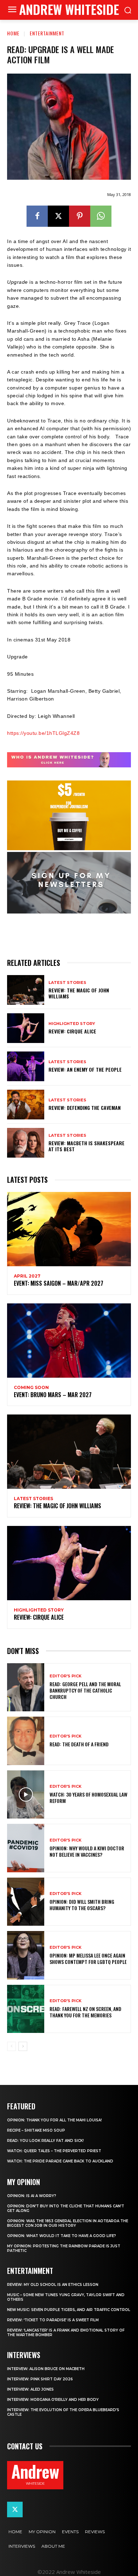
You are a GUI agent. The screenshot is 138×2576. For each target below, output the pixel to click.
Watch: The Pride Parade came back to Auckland (60, 2161)
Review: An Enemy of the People (85, 1069)
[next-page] (23, 2046)
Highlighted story (72, 1024)
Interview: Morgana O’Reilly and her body (53, 2400)
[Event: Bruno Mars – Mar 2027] (69, 1341)
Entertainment (47, 33)
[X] (58, 216)
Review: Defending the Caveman (85, 1108)
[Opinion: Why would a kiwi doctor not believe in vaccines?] (26, 1848)
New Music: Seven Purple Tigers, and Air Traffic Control (69, 2310)
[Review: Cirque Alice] (26, 1028)
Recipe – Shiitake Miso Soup (36, 2130)
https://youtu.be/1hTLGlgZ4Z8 (43, 733)
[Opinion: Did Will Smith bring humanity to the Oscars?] (26, 1902)
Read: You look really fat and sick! (45, 2141)
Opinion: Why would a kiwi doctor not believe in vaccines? (87, 1851)
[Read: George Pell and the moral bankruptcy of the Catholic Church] (26, 1687)
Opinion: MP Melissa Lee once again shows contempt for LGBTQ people (88, 1958)
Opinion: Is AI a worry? (32, 2196)
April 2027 (27, 1276)
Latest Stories (67, 983)
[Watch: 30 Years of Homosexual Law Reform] (26, 1795)
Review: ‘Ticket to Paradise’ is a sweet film (53, 2320)
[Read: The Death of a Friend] (26, 1741)
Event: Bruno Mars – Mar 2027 (53, 1395)
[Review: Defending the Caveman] (26, 1105)
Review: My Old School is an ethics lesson (53, 2285)
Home (13, 33)
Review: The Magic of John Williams (79, 993)
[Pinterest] (80, 216)
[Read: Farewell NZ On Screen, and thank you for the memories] (26, 2009)
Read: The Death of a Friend (79, 1744)
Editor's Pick (65, 1676)
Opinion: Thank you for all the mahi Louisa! (54, 2120)
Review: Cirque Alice (72, 1031)
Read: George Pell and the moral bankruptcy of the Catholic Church (85, 1690)
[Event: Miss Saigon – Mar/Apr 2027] (69, 1229)
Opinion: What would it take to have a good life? (62, 2236)
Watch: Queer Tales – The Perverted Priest (54, 2151)
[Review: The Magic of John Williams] (26, 990)
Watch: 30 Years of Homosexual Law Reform (88, 1797)
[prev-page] (11, 2046)
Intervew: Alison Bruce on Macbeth (46, 2369)
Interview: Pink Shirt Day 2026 (40, 2379)
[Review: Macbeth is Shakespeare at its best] (26, 1143)
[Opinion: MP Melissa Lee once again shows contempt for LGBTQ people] (26, 1955)
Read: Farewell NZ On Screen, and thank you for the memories (85, 2012)
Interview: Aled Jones (30, 2389)
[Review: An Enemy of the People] (26, 1066)
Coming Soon (31, 1388)
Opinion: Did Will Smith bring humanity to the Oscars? (82, 1905)
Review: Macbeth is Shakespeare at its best (87, 1146)
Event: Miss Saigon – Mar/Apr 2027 (59, 1283)
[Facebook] (37, 216)
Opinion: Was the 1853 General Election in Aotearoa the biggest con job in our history (68, 2223)
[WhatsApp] (101, 216)
